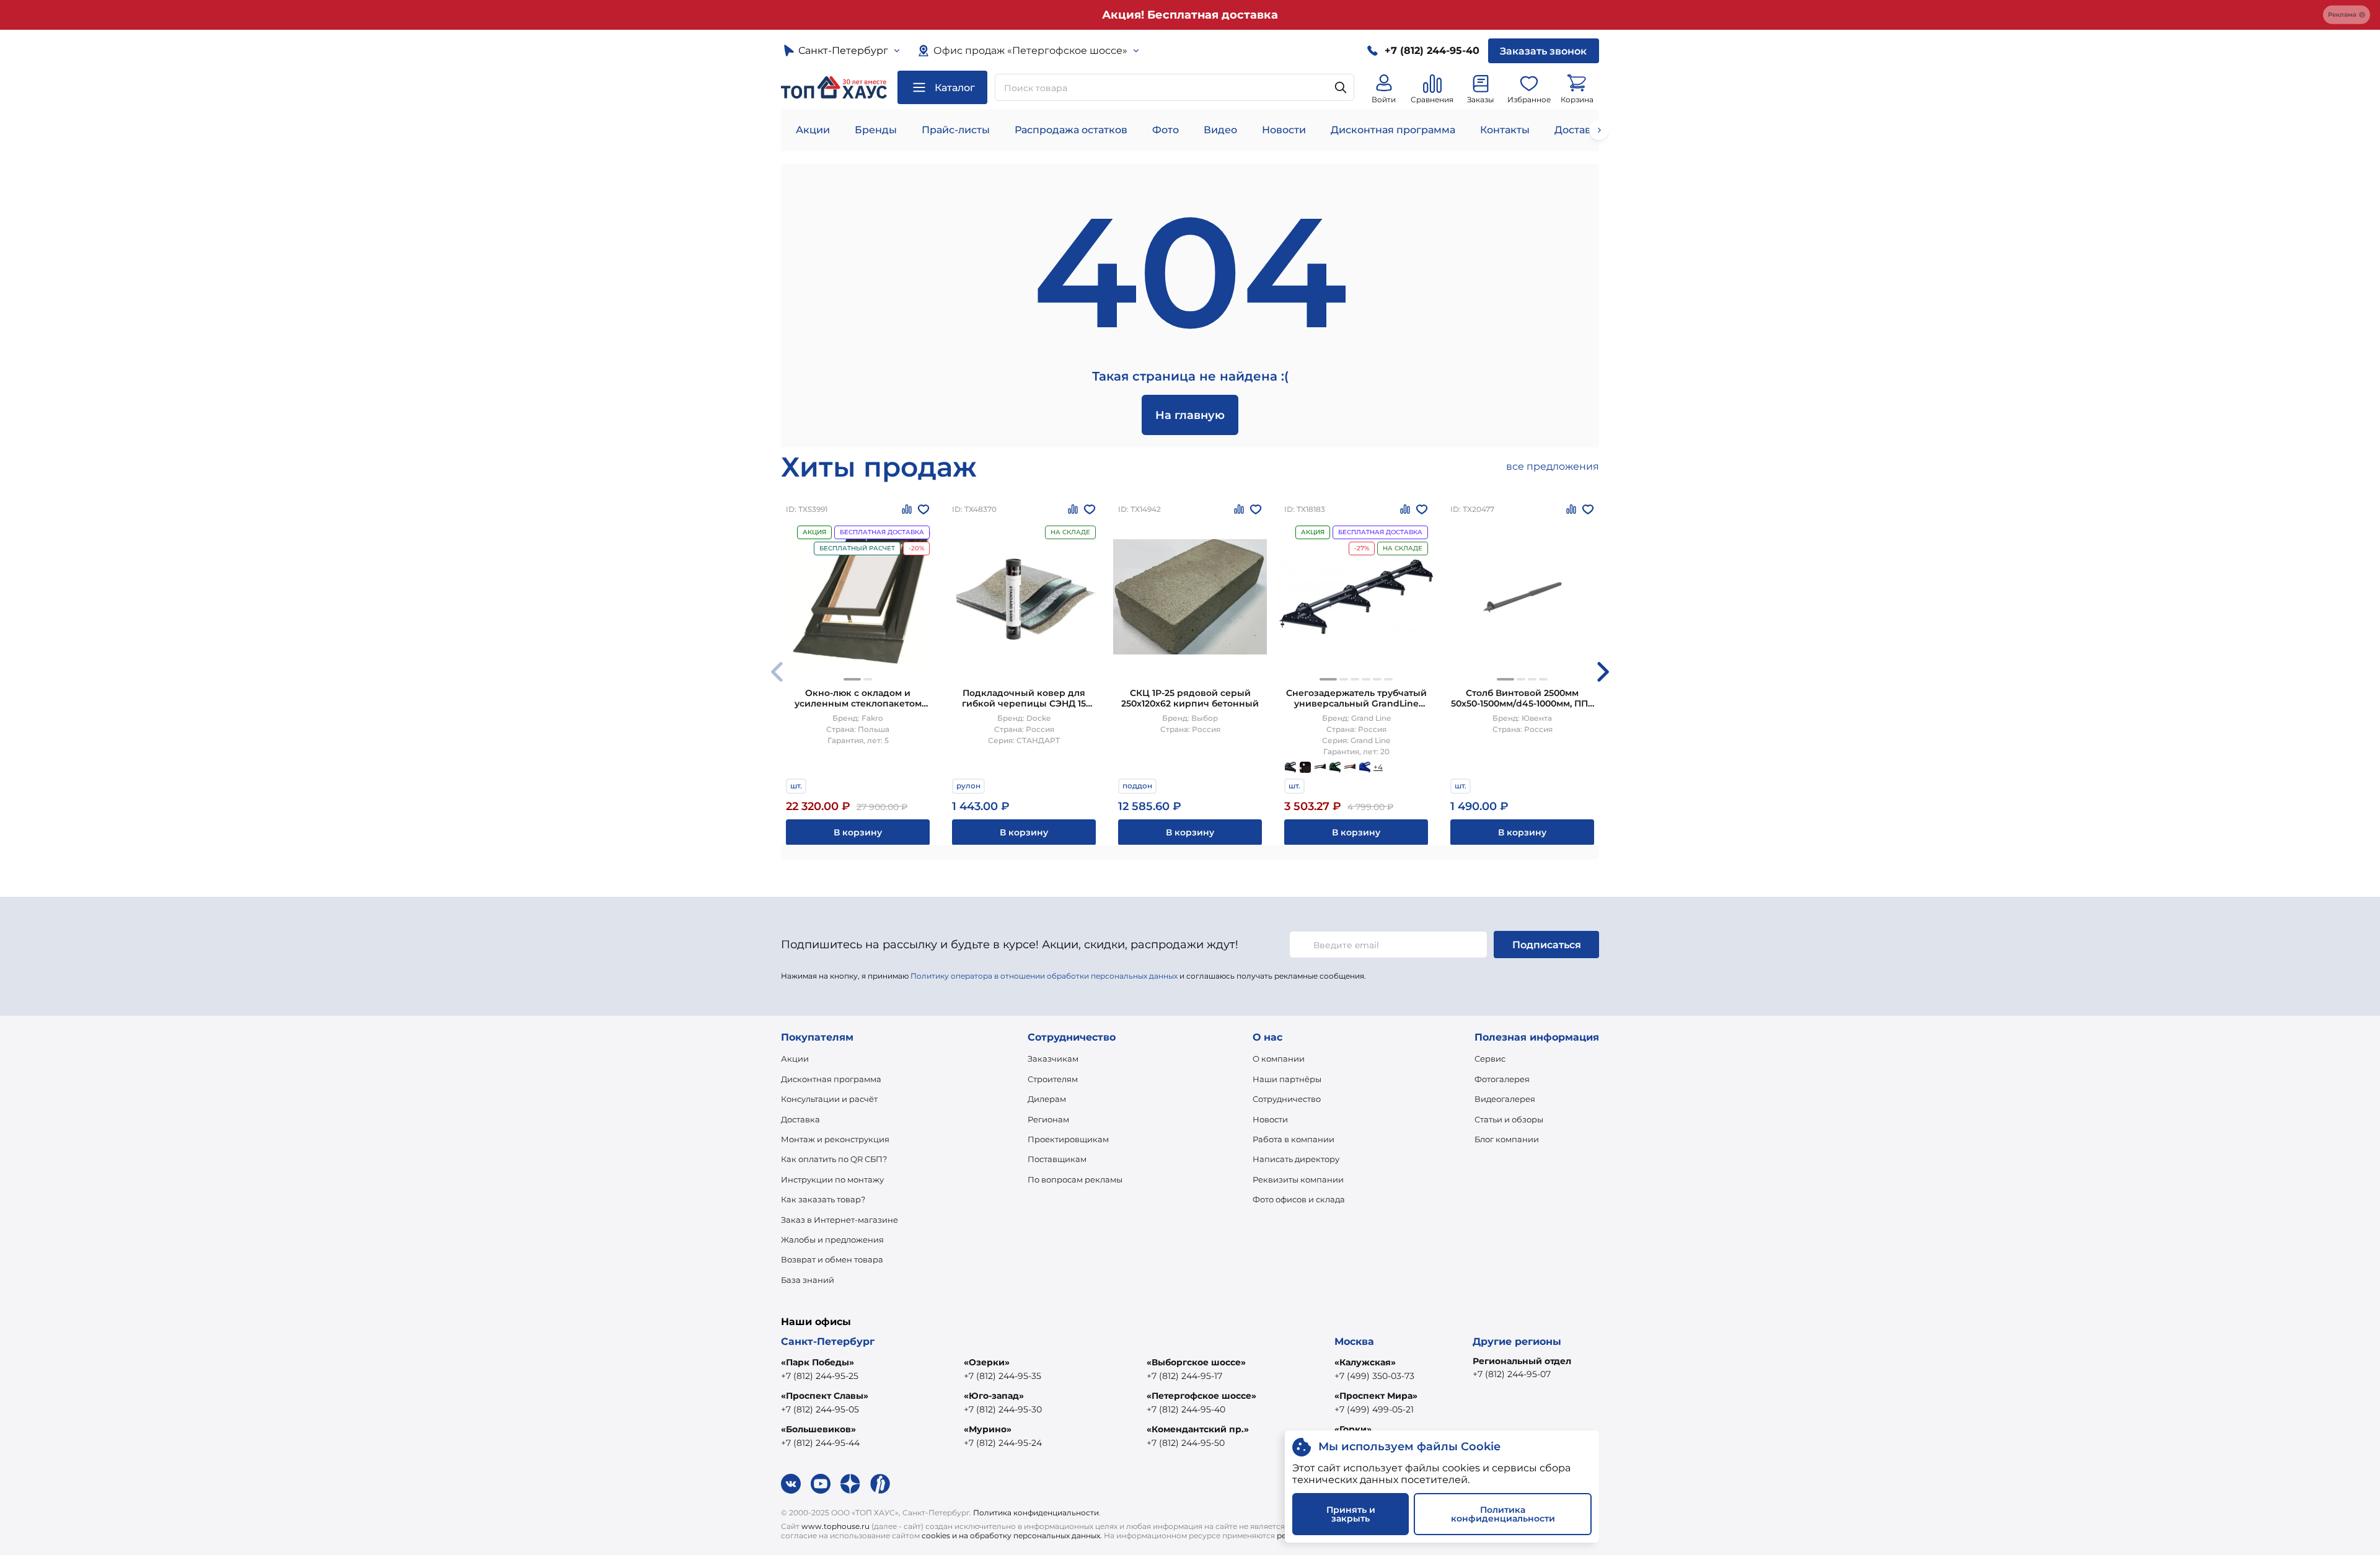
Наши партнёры (1287, 1079)
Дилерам (1047, 1099)
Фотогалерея (1502, 1079)
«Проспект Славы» (825, 1396)
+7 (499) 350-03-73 (1374, 1376)
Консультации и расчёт (829, 1099)
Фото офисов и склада (1299, 1199)
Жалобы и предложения (832, 1240)
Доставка (800, 1119)
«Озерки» (987, 1362)
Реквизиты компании (1298, 1179)
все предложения (1553, 466)
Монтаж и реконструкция (835, 1139)
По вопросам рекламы (1075, 1179)
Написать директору (1296, 1159)
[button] (852, 679)
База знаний (808, 1280)
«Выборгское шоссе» (1196, 1362)
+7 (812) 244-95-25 (820, 1376)
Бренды (876, 130)
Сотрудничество (1287, 1099)
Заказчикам (1053, 1059)
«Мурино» (988, 1429)
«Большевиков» (818, 1429)
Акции (813, 130)
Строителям (1053, 1079)
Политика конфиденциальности (1036, 1513)
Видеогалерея (1505, 1099)
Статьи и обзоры (1509, 1119)
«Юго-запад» (994, 1396)
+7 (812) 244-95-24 (1003, 1443)
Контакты (1505, 130)
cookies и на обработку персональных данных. (1012, 1535)
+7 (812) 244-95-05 (820, 1409)
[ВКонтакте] (791, 1484)
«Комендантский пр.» (1198, 1429)
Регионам (1048, 1119)
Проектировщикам (1068, 1139)
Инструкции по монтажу (832, 1179)
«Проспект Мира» (1376, 1396)
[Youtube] (821, 1484)
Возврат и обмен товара (832, 1259)
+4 (1378, 767)
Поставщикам (1057, 1159)
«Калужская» (1365, 1362)
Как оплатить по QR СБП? (834, 1159)
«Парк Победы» (818, 1362)
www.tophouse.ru (835, 1526)
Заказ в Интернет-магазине (840, 1220)
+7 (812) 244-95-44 (820, 1443)
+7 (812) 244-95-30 (1003, 1409)
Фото (1166, 130)
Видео (1220, 130)
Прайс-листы (956, 130)
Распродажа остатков (1071, 130)
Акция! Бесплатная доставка (1190, 15)
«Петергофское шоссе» (1201, 1396)
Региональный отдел (1522, 1361)
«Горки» (1353, 1429)
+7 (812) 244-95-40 (1186, 1409)
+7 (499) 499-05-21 (1374, 1409)
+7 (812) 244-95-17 (1184, 1376)
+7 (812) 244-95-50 (1186, 1443)
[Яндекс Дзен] (850, 1484)
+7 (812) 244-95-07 (1512, 1374)
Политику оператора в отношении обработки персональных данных (1044, 976)
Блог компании (1507, 1139)
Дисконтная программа (1393, 130)
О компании (1279, 1059)
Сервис (1490, 1059)
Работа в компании (1294, 1139)
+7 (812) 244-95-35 (1003, 1376)
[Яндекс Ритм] (880, 1484)
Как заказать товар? (823, 1199)
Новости (1284, 130)
